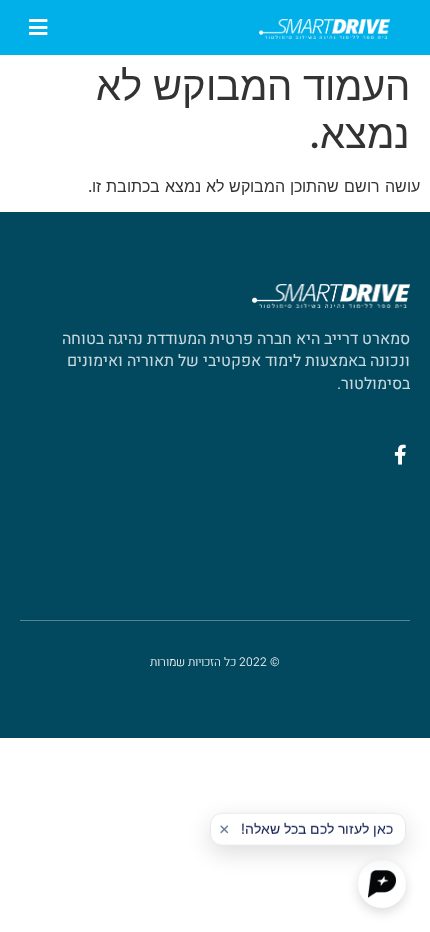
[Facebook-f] (400, 455)
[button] (37, 27)
